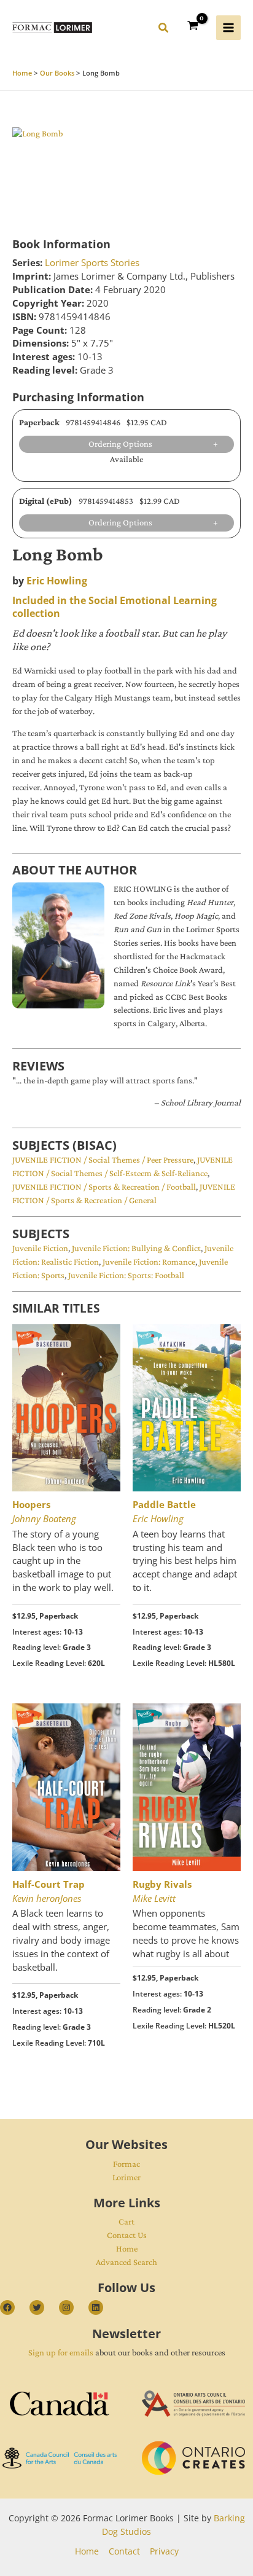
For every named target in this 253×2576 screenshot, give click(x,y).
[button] (164, 29)
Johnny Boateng (44, 1518)
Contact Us (127, 2235)
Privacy (164, 2551)
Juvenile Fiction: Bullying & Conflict (136, 1248)
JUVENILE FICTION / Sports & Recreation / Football (104, 1187)
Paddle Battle (164, 1504)
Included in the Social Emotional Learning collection (115, 607)
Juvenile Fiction (40, 1248)
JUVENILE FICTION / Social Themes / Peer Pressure (103, 1160)
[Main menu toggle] (228, 28)
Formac (126, 2164)
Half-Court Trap (49, 1884)
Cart (126, 2221)
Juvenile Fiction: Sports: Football (126, 1275)
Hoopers (31, 1504)
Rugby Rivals (162, 1884)
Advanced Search (126, 2262)
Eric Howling (57, 581)
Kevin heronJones (47, 1898)
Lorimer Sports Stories (92, 262)
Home (127, 2248)
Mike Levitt (154, 1898)
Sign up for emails (61, 2352)
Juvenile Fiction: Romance (149, 1262)
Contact (124, 2551)
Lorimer (126, 2177)
